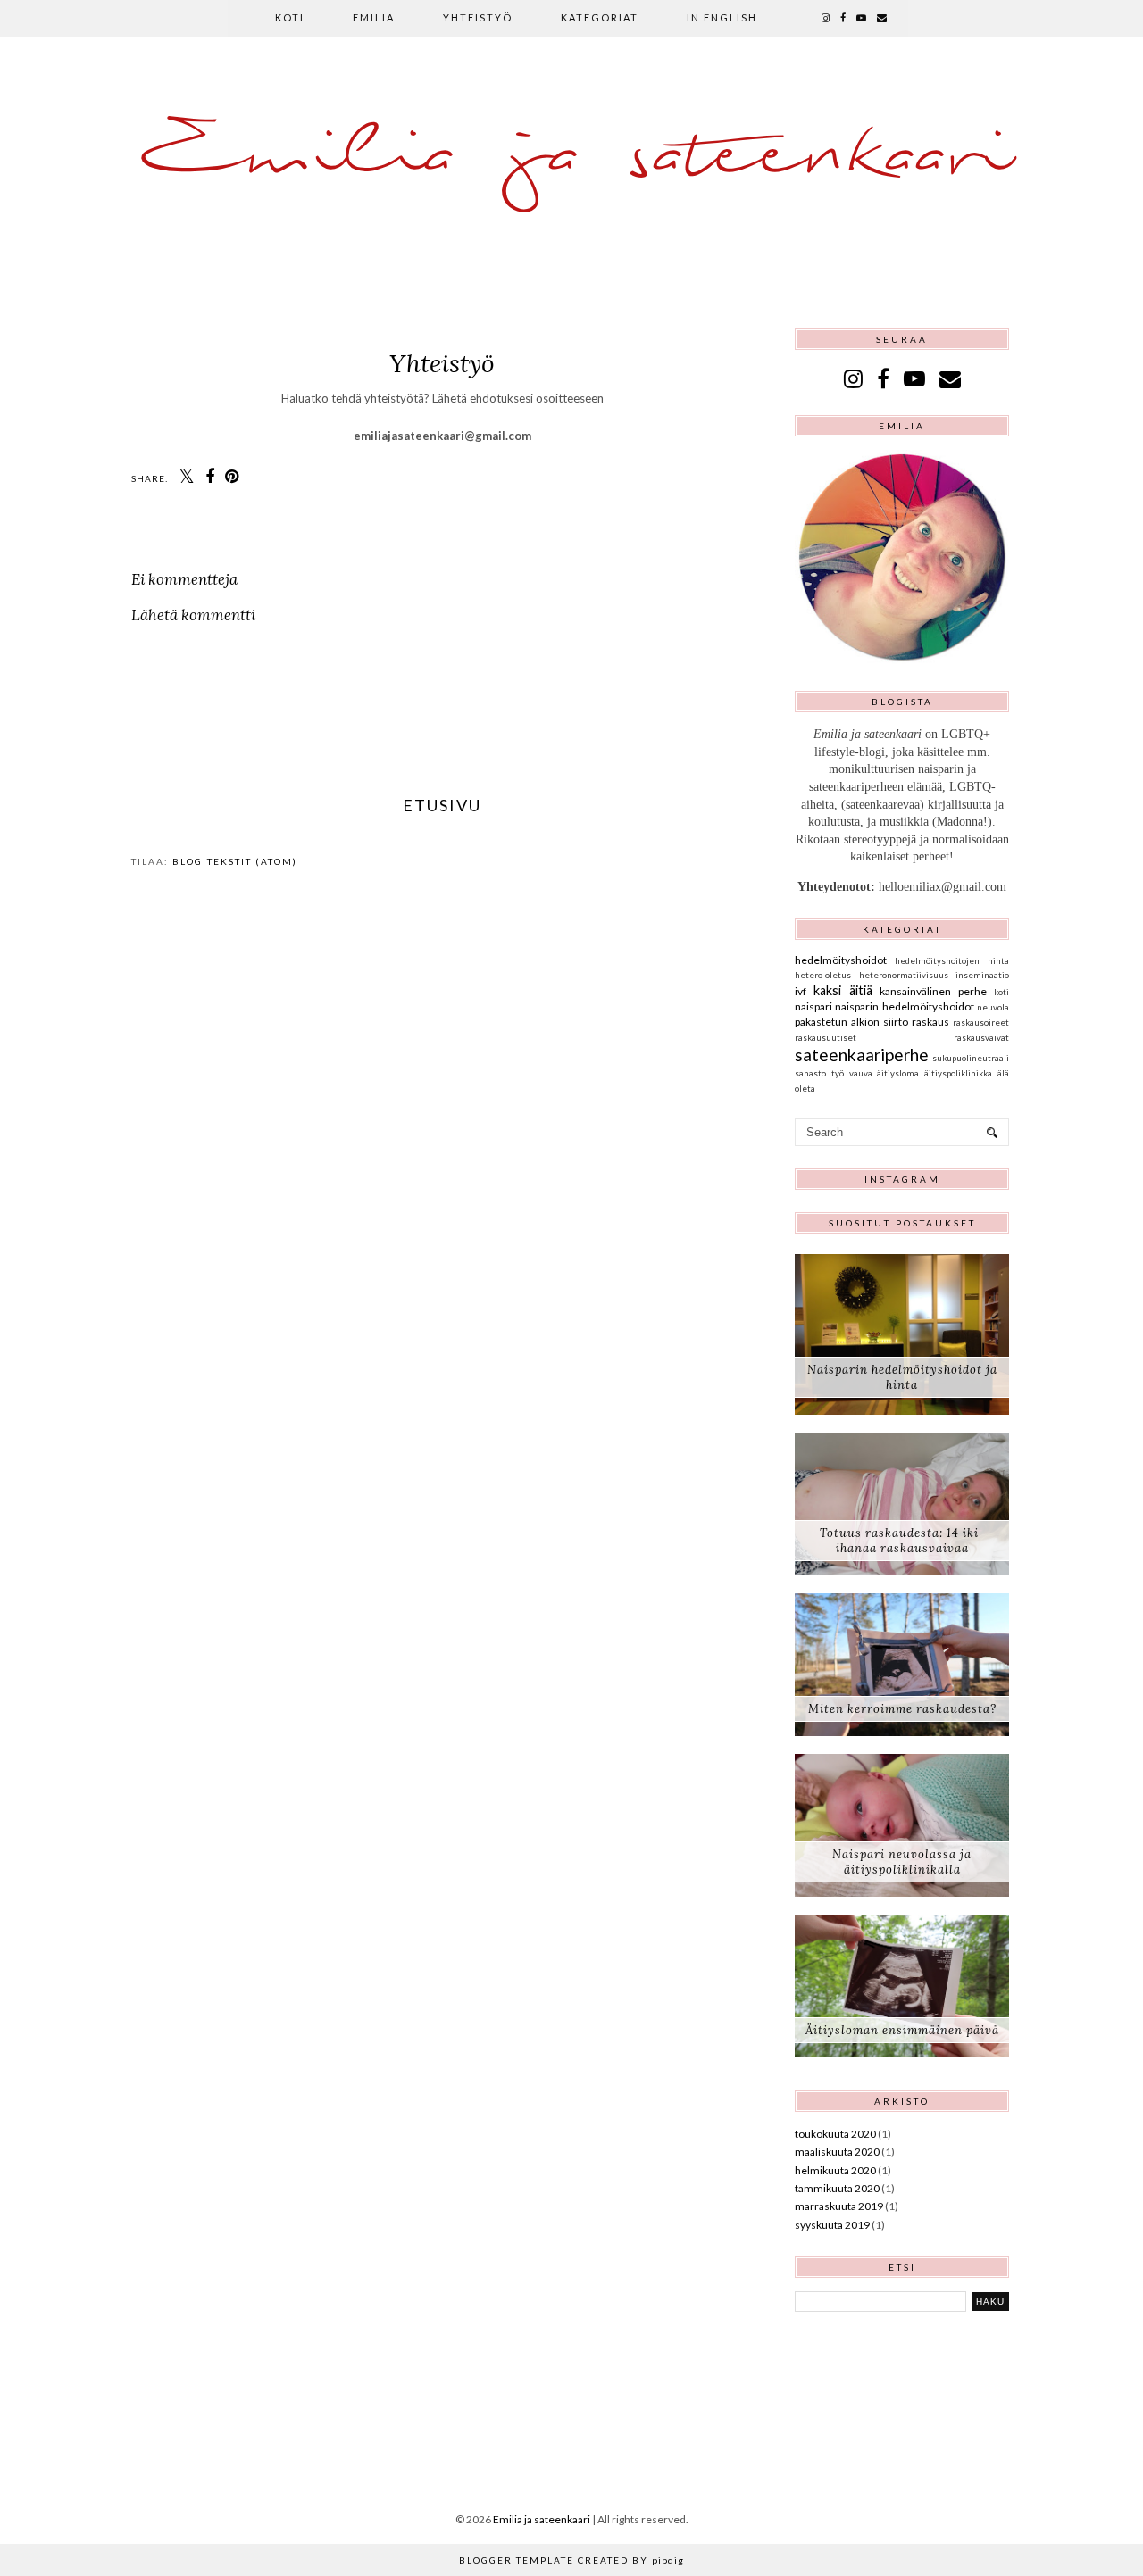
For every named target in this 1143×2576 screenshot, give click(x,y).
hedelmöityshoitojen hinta (952, 961)
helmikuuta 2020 (835, 2170)
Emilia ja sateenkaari (571, 156)
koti (1001, 992)
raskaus (930, 1022)
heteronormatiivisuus (904, 975)
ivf (801, 991)
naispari (813, 1006)
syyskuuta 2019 (832, 2225)
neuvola (993, 1007)
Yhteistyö (478, 17)
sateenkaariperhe (862, 1055)
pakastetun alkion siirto (851, 1022)
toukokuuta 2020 (835, 2134)
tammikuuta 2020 (837, 2188)
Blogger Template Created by (571, 2560)
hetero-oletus (823, 975)
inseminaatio (982, 975)
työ (838, 1073)
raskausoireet (981, 1022)
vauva (861, 1073)
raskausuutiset (826, 1038)
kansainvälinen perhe (933, 991)
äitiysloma (898, 1073)
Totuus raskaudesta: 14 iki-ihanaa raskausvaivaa (902, 1541)
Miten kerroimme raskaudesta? (902, 1709)
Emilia (374, 17)
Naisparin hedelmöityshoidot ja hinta (902, 1377)
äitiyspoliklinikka (958, 1073)
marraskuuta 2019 (839, 2206)
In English (722, 17)
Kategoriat (600, 17)
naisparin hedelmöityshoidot (904, 1006)
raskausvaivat (981, 1038)
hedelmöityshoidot (841, 960)
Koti (290, 17)
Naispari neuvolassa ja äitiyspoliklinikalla (902, 1862)
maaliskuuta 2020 (837, 2152)
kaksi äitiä (843, 990)
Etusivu (442, 805)
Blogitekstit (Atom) (235, 861)
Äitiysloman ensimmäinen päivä (902, 2030)
